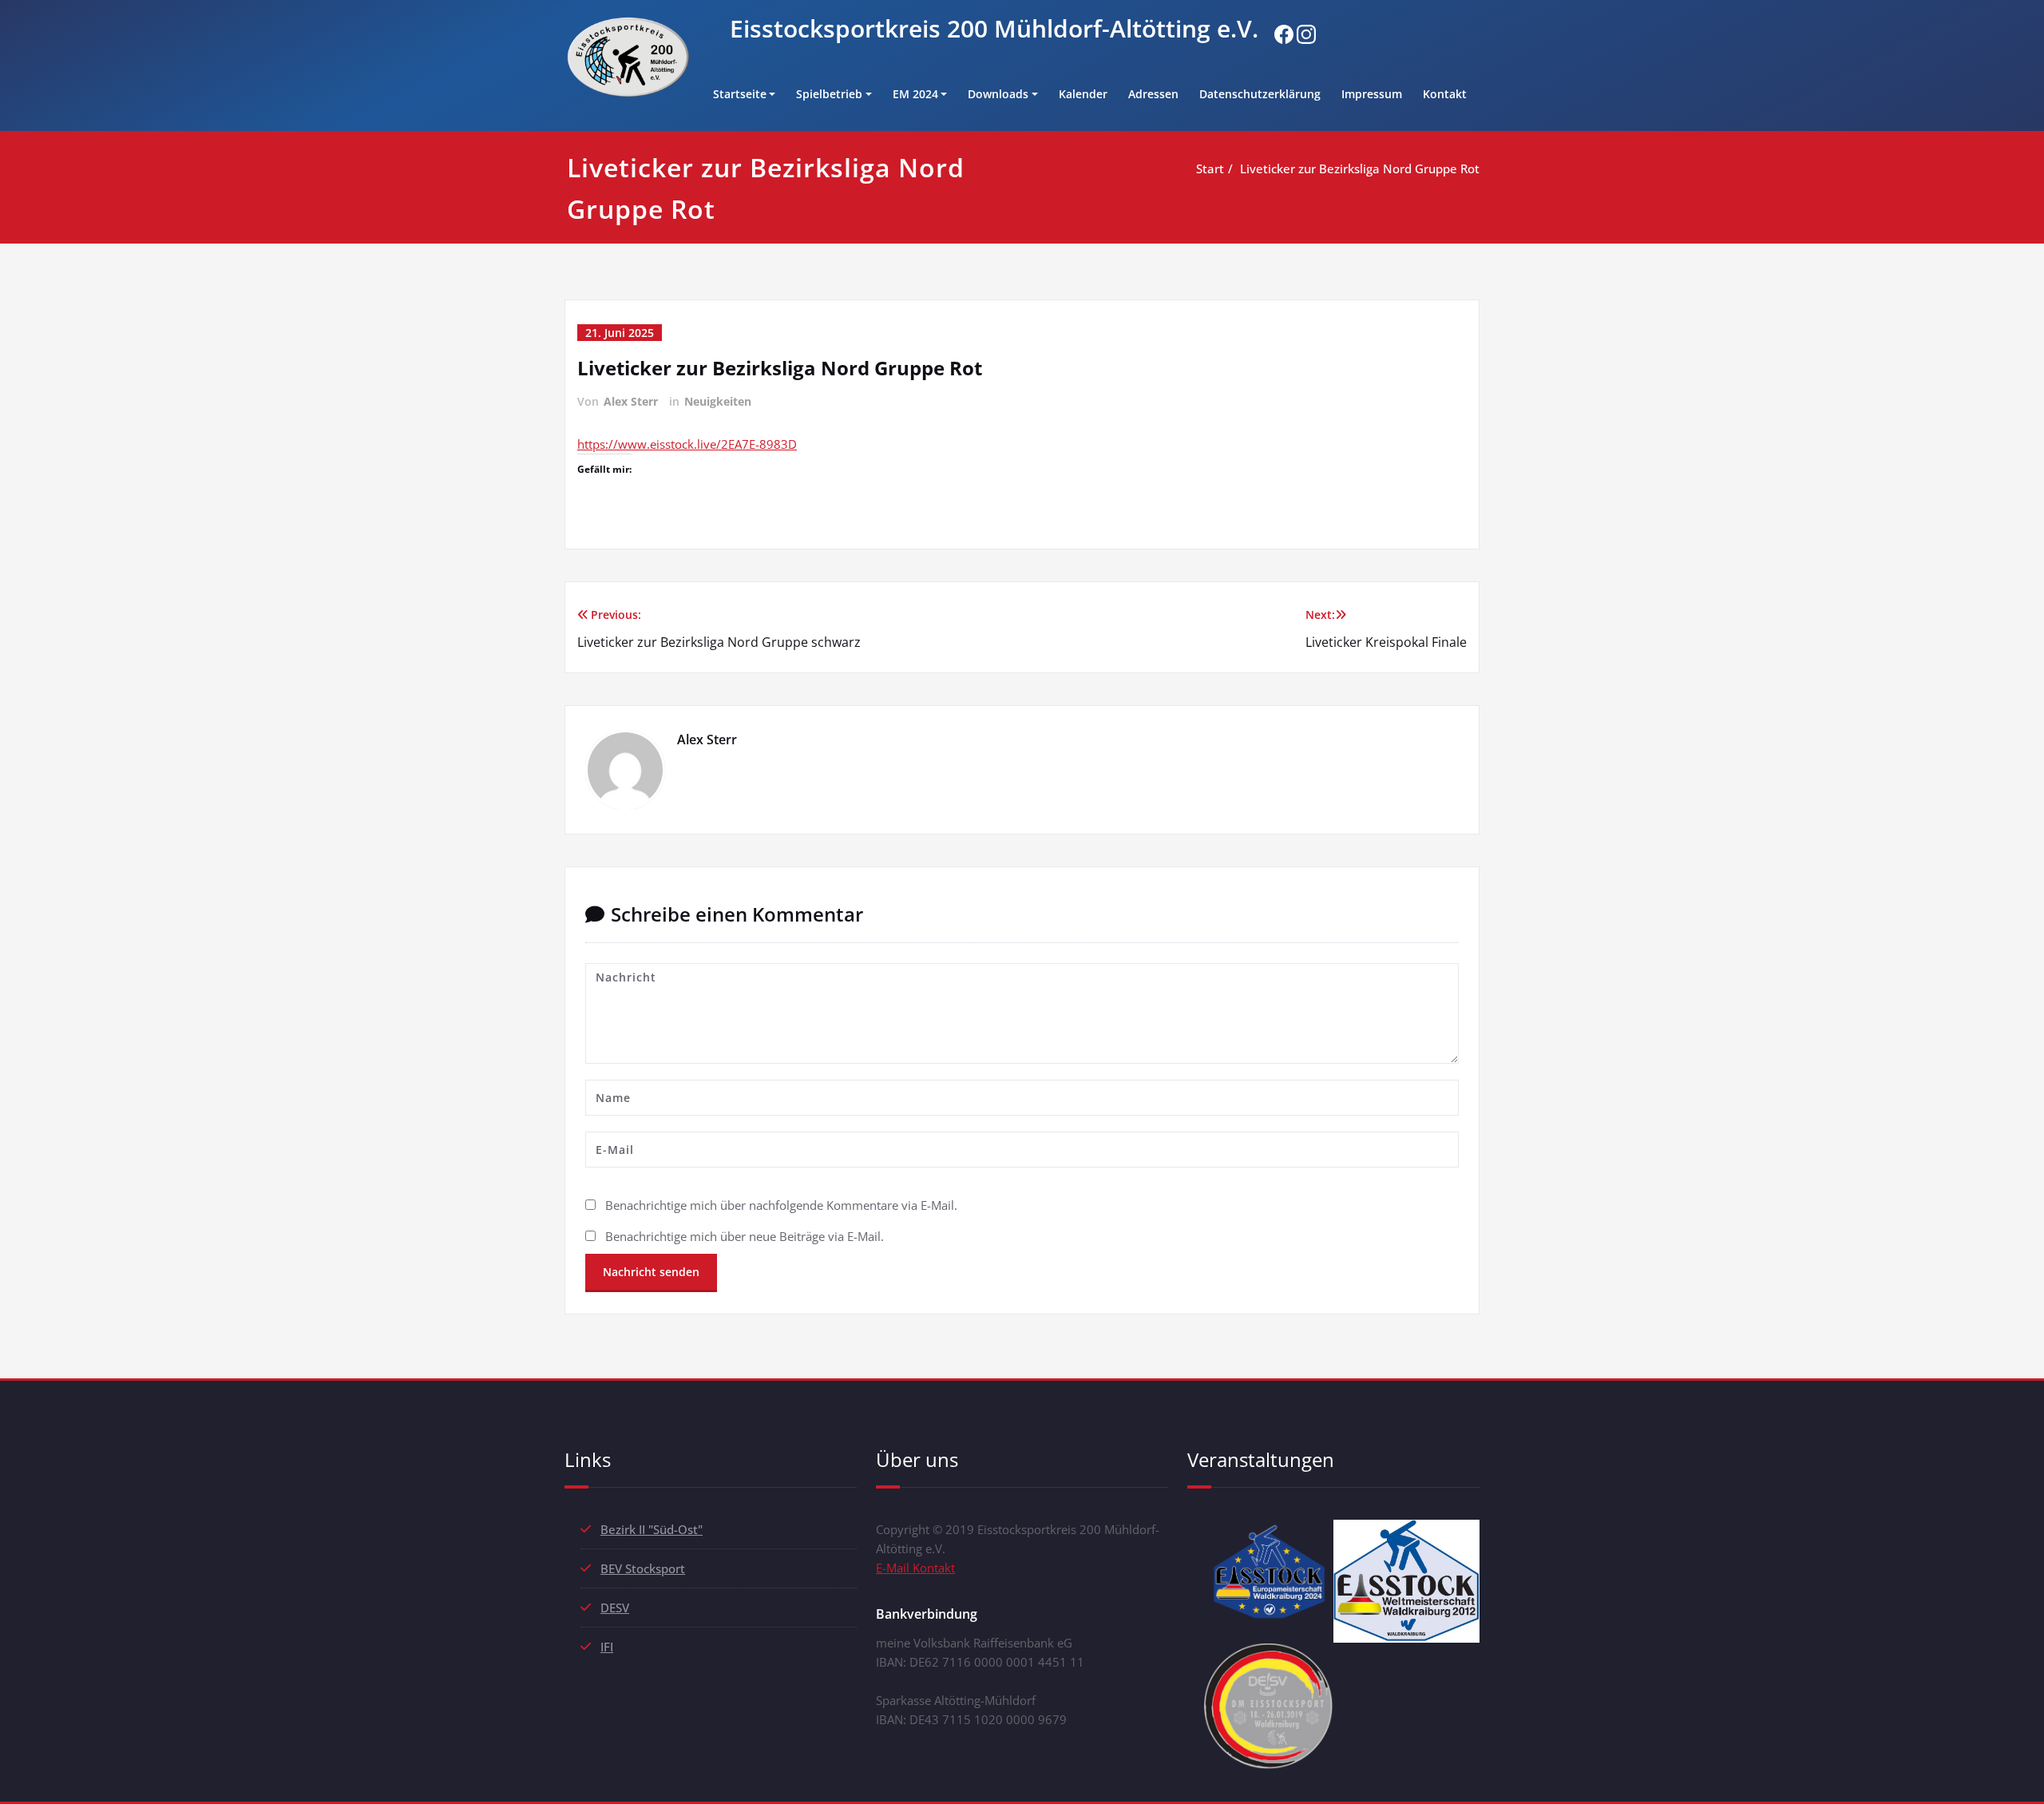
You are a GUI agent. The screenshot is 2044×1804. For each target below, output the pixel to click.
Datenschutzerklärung (1260, 94)
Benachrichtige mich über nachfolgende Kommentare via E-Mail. (781, 1205)
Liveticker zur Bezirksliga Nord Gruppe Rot (1360, 169)
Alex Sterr (631, 401)
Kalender (1083, 94)
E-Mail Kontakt (915, 1568)
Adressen (1153, 94)
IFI (607, 1647)
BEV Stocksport (643, 1568)
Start (1210, 169)
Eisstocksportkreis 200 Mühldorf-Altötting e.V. (994, 28)
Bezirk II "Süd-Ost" (652, 1529)
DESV (615, 1608)
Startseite (740, 94)
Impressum (1372, 94)
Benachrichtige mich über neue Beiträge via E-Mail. (745, 1236)
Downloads (998, 94)
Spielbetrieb (829, 94)
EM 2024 (915, 94)
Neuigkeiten (718, 401)
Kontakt (1445, 94)
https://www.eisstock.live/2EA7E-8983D (687, 444)
